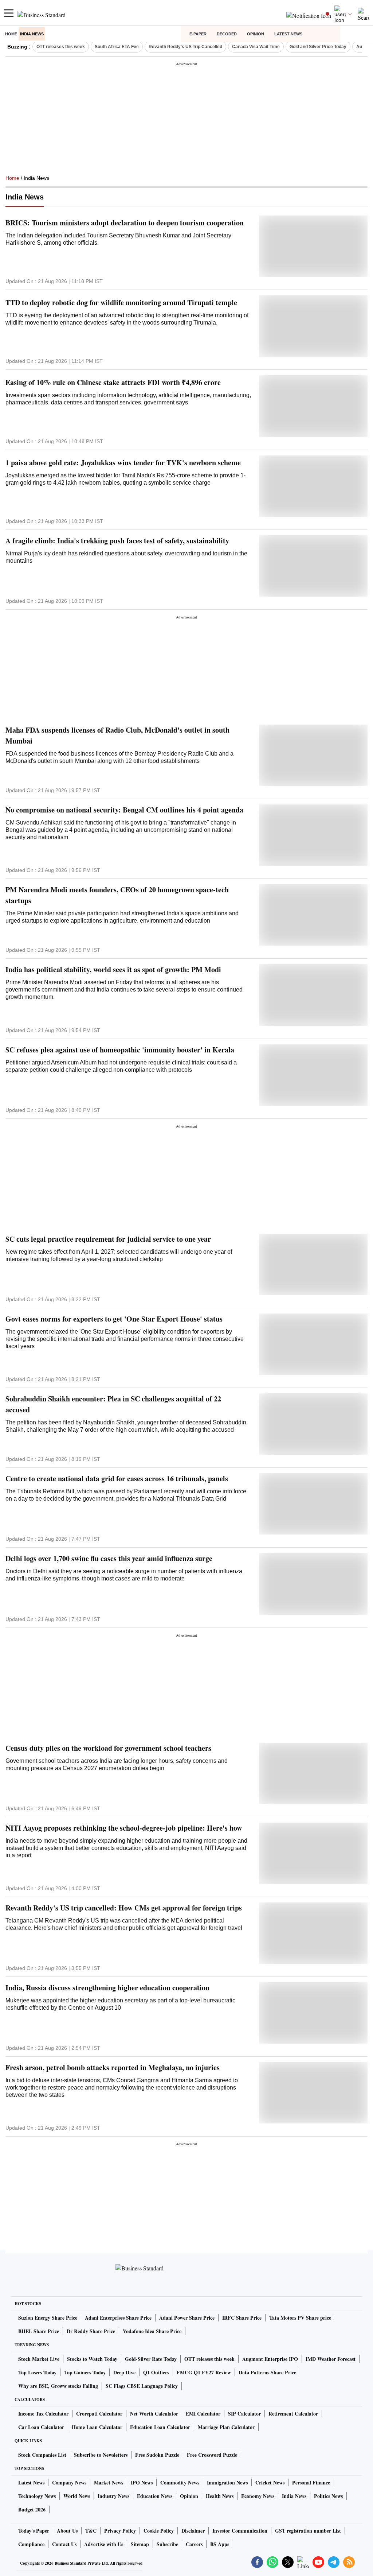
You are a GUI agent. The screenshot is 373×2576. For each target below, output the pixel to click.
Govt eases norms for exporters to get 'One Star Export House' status (114, 1319)
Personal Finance (311, 2482)
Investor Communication (240, 2531)
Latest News (288, 34)
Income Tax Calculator (43, 2414)
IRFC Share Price (242, 2318)
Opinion (256, 34)
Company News (69, 2482)
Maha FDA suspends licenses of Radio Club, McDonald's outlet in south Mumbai (117, 735)
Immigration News (227, 2482)
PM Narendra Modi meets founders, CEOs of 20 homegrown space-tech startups (117, 895)
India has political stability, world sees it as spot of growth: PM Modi (113, 969)
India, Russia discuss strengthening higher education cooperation (107, 1988)
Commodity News (180, 2482)
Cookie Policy (159, 2531)
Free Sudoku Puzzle (157, 2455)
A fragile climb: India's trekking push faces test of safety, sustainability (117, 541)
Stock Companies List (42, 2455)
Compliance (31, 2544)
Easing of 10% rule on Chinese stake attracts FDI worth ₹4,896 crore (113, 382)
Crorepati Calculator (99, 2414)
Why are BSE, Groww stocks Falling (58, 2386)
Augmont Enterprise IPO (270, 2359)
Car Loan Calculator (41, 2427)
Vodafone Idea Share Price (152, 2331)
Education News (155, 2496)
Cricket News (270, 2482)
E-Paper (198, 34)
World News (77, 2496)
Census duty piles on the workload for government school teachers (108, 1748)
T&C (91, 2531)
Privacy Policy (120, 2531)
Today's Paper (34, 2531)
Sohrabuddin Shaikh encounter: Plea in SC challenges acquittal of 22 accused (113, 1404)
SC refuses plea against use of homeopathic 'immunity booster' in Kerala (120, 1050)
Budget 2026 (32, 2509)
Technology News (37, 2496)
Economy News (258, 2496)
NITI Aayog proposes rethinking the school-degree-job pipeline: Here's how (124, 1828)
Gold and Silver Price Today (318, 47)
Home (11, 34)
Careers (194, 2544)
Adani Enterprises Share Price (118, 2318)
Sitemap (140, 2544)
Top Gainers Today (85, 2372)
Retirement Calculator (293, 2414)
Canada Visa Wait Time (256, 47)
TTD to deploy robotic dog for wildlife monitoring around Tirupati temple (121, 302)
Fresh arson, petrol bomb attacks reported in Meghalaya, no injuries (113, 2067)
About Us (67, 2531)
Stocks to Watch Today (92, 2359)
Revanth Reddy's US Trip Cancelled (185, 47)
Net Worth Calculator (154, 2414)
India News (32, 34)
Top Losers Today (37, 2372)
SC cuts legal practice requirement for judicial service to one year (108, 1239)
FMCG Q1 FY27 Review (204, 2372)
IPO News (142, 2482)
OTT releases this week (61, 47)
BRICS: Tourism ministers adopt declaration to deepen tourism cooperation (125, 223)
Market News (109, 2482)
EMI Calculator (203, 2414)
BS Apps (220, 2544)
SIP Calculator (244, 2414)
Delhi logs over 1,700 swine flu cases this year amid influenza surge (109, 1558)
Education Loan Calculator (160, 2427)
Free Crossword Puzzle (212, 2455)
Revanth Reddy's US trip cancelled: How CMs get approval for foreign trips (124, 1908)
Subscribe (167, 2544)
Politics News (328, 2496)
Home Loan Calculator (97, 2427)
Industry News (113, 2496)
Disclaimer (193, 2531)
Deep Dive (124, 2372)
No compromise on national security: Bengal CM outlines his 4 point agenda (124, 810)
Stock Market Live (39, 2359)
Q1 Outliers (156, 2372)
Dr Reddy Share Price (91, 2331)
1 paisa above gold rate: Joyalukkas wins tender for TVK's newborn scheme (123, 463)
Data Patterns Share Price (267, 2372)
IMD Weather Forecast (331, 2359)
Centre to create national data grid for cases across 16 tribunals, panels (117, 1479)
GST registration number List (308, 2531)
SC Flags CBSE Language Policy (142, 2386)
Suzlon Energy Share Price (48, 2318)
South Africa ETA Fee (117, 47)
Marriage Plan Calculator (226, 2427)
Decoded (227, 34)
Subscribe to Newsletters (101, 2455)
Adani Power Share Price (187, 2318)
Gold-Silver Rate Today (151, 2359)
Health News (220, 2496)
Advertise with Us (104, 2544)
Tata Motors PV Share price (300, 2318)
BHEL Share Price (39, 2331)
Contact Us (64, 2544)
